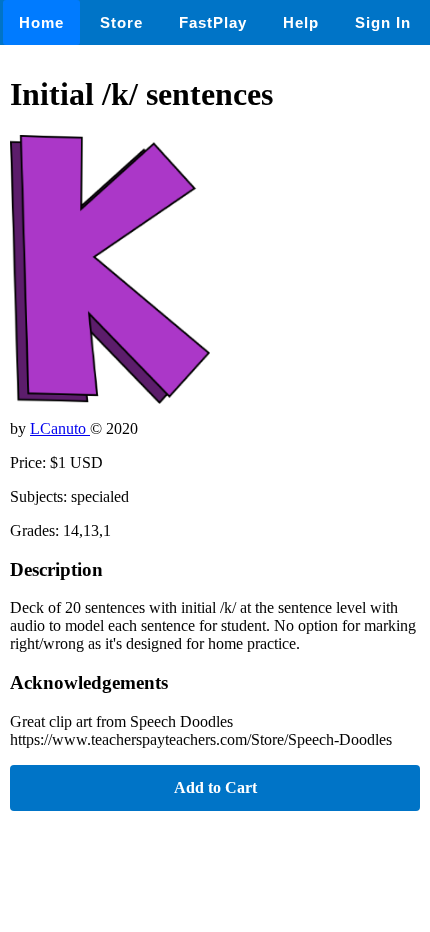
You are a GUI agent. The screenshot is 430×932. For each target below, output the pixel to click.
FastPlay (213, 22)
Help (301, 22)
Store (121, 22)
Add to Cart (215, 787)
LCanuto (60, 428)
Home (41, 22)
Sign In (383, 22)
